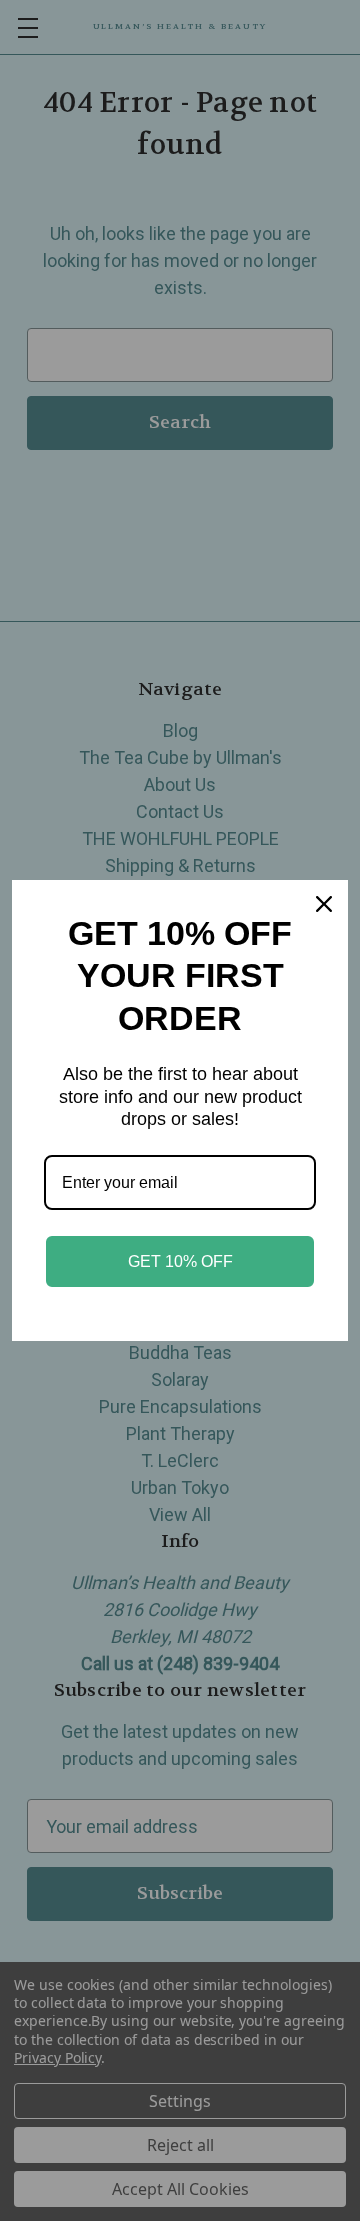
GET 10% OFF (180, 1261)
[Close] (324, 904)
